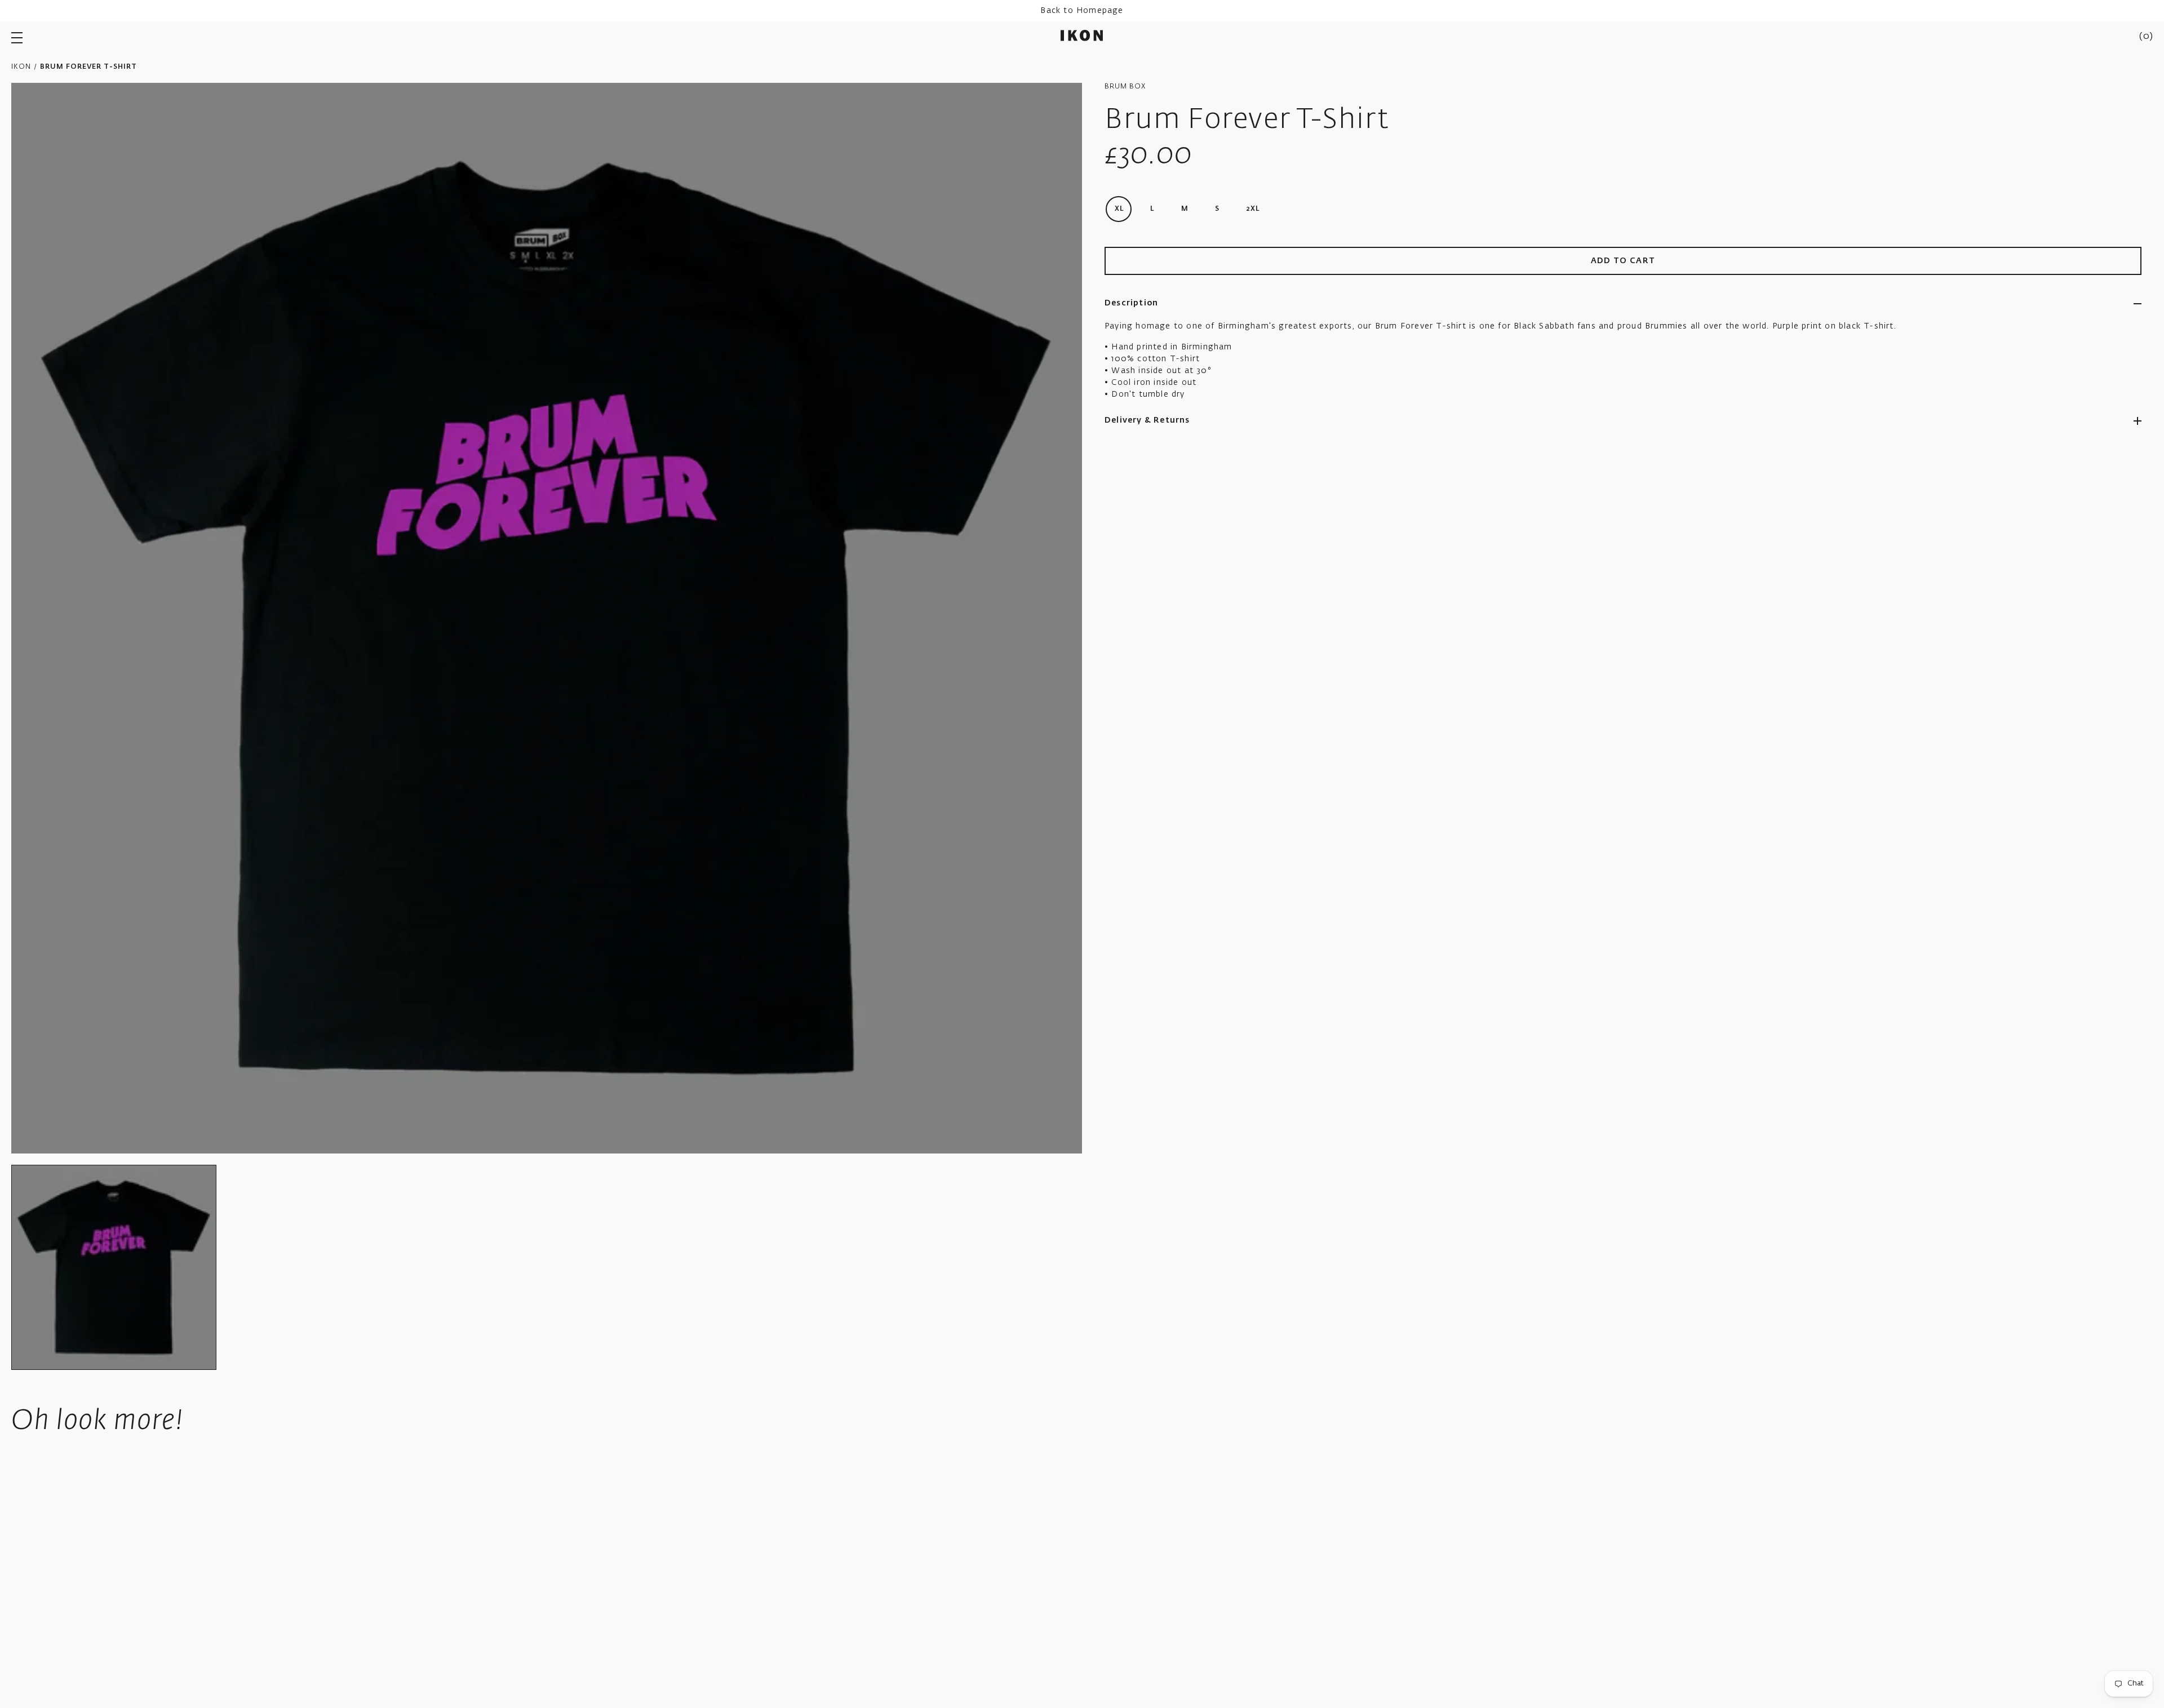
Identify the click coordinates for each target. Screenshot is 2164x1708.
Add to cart (1623, 261)
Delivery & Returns (1147, 420)
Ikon (21, 67)
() (2146, 37)
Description (1131, 303)
